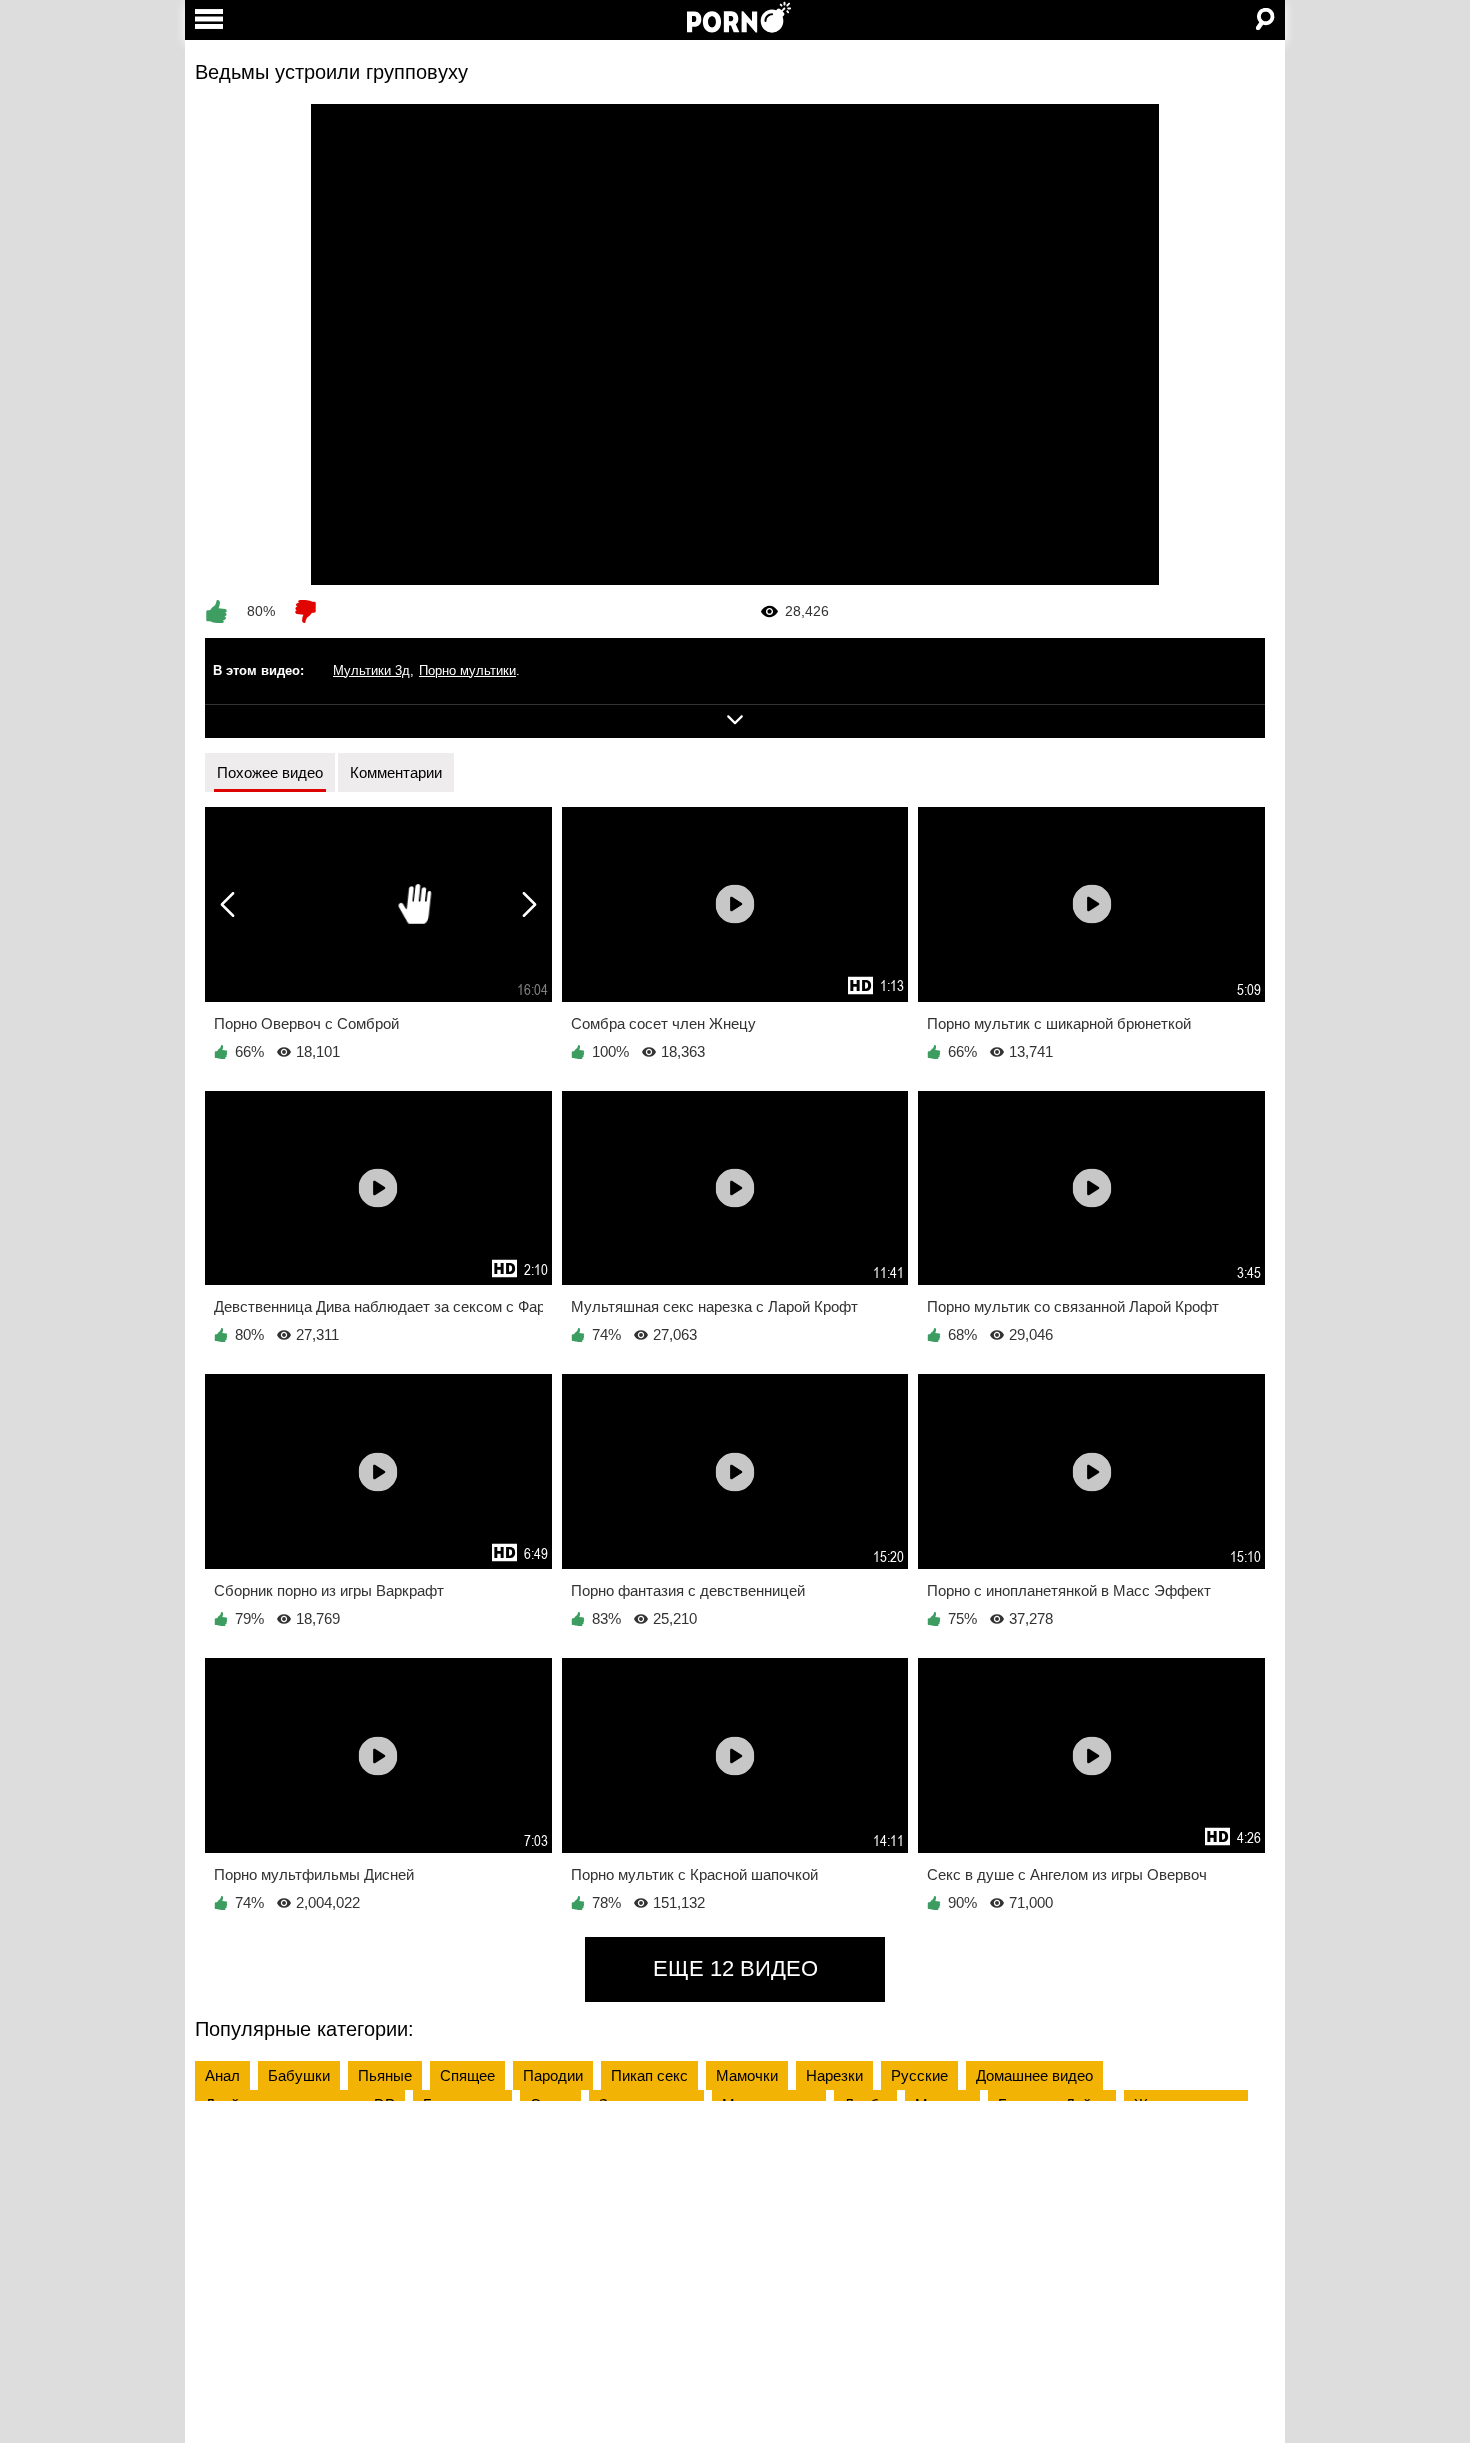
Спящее (467, 2075)
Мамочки (747, 2075)
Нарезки (834, 2075)
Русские (919, 2075)
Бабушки (299, 2075)
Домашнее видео (1034, 2075)
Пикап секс (649, 2075)
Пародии (553, 2075)
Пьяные (385, 2075)
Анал (222, 2075)
